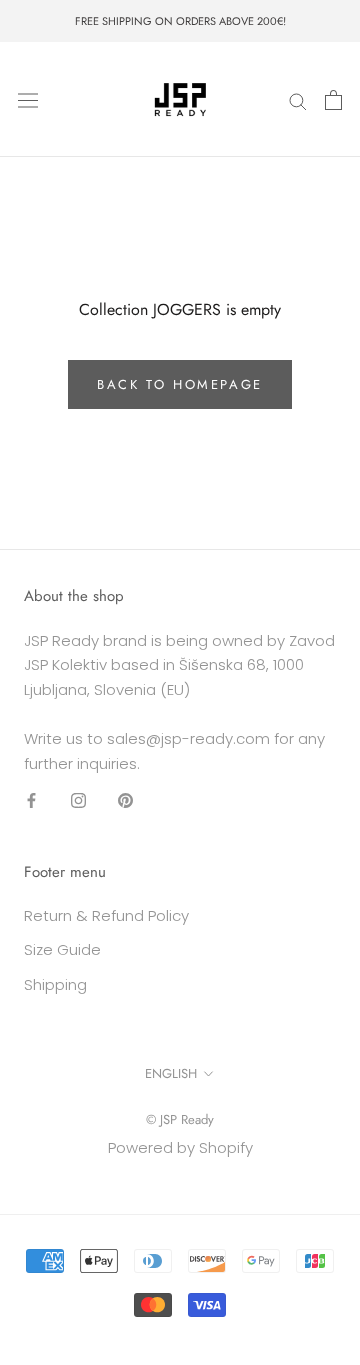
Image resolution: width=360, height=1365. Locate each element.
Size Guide (62, 949)
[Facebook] (31, 799)
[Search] (298, 99)
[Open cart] (333, 100)
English (171, 1073)
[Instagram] (78, 799)
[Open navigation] (28, 100)
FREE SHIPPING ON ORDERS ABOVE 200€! (180, 21)
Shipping (55, 984)
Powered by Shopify (180, 1147)
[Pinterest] (125, 799)
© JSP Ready (180, 1119)
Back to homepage (180, 384)
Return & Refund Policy (106, 915)
